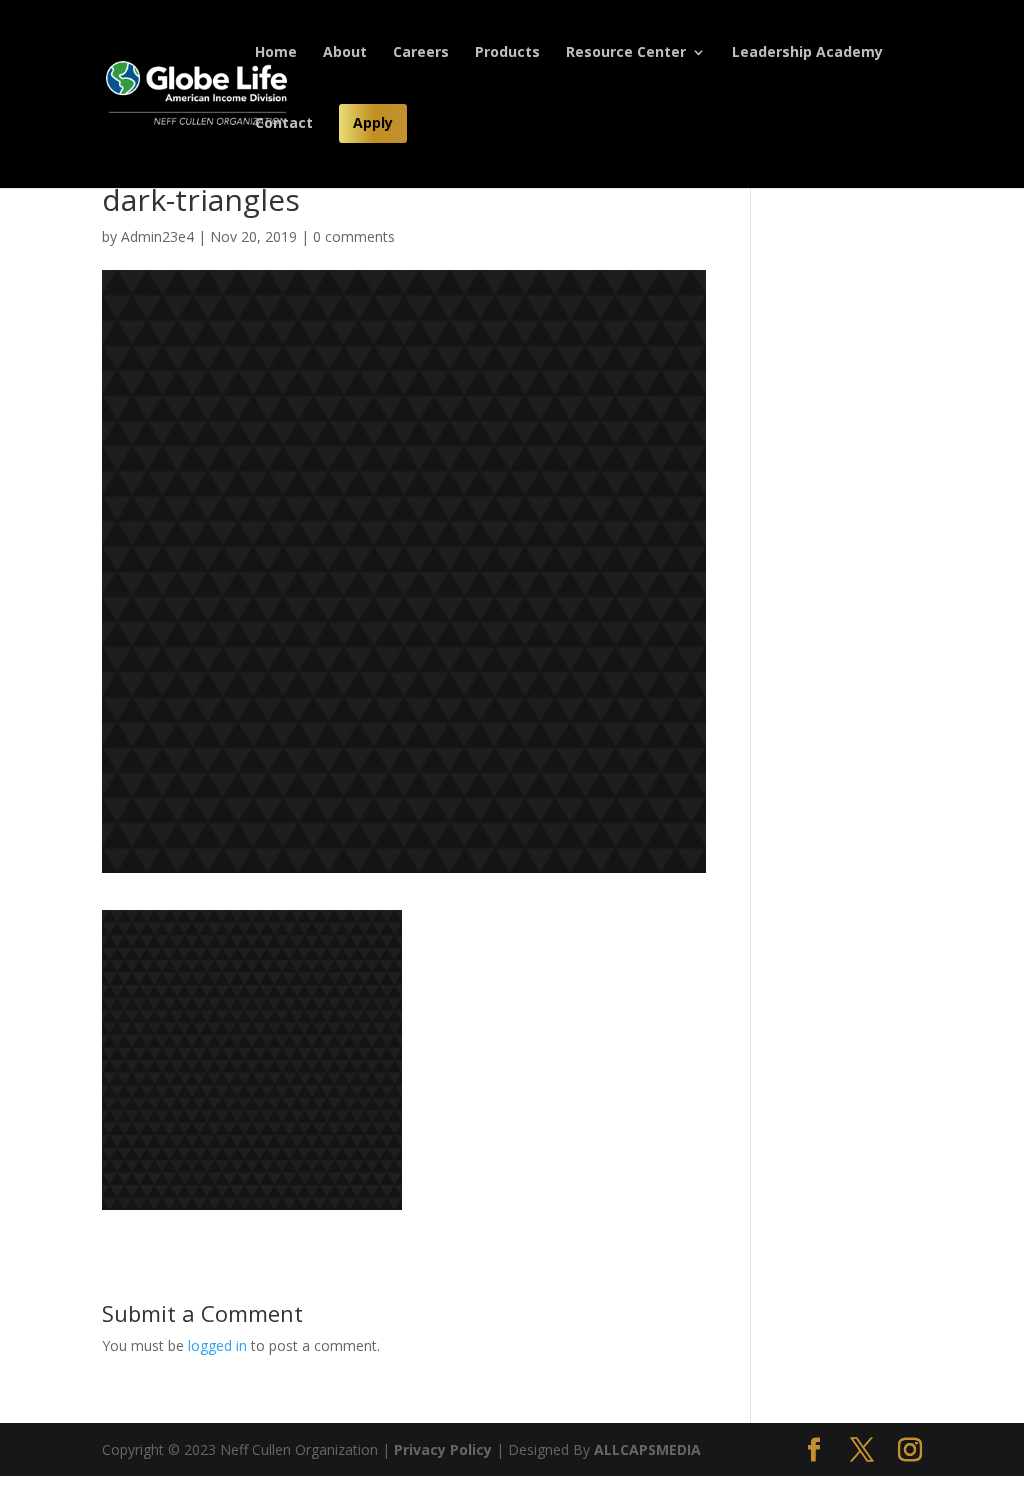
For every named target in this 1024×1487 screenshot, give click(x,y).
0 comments (354, 236)
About (345, 53)
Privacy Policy (443, 1449)
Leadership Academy (807, 53)
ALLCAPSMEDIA (647, 1449)
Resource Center (626, 53)
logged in (217, 1345)
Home (276, 53)
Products (507, 53)
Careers (421, 53)
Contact (284, 124)
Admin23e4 (157, 236)
